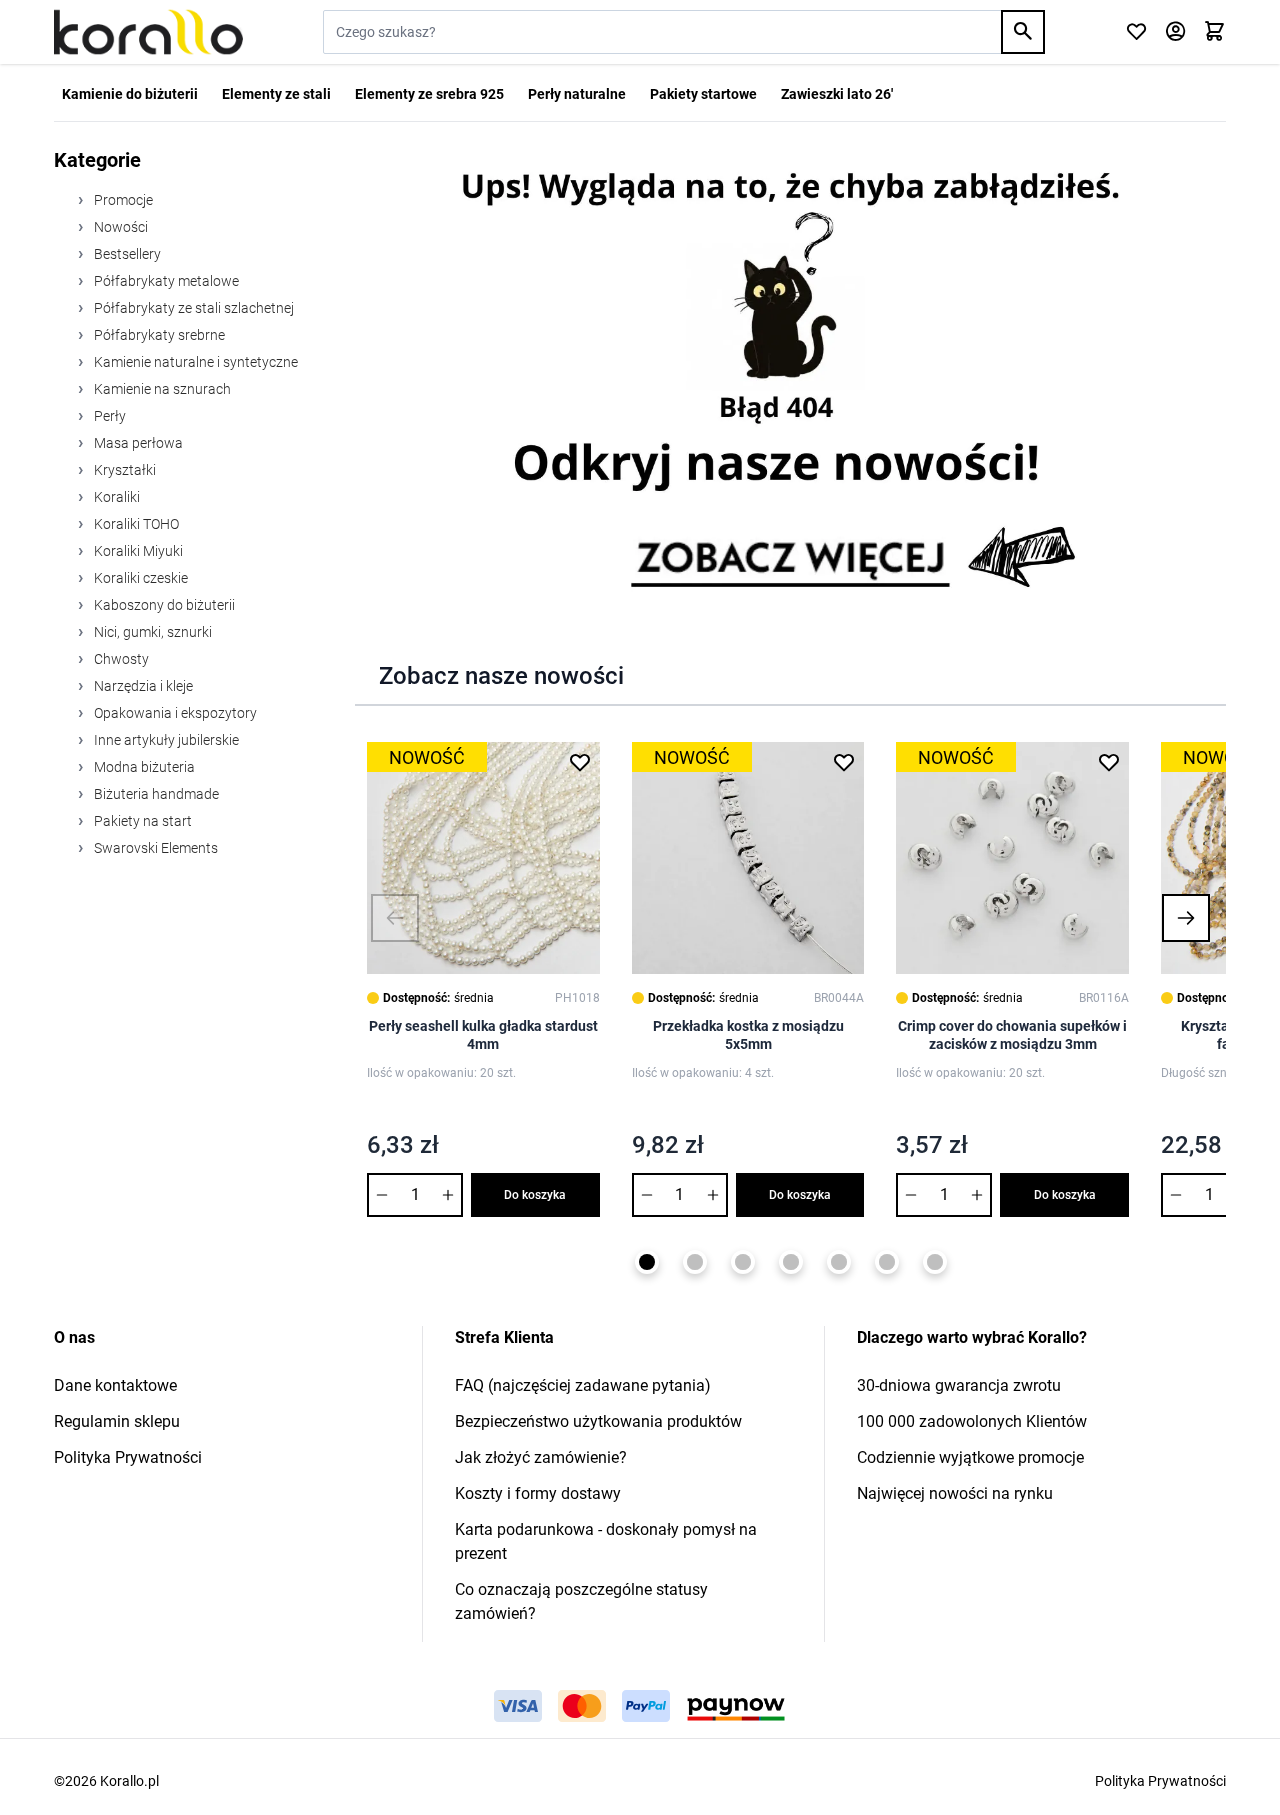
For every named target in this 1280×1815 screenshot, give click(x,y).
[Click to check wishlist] (1136, 32)
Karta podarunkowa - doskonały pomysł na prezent (606, 1541)
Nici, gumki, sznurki (151, 632)
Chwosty (120, 659)
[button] (395, 918)
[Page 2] (695, 1262)
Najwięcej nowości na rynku (955, 1493)
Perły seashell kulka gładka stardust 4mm (483, 1035)
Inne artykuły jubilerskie (165, 740)
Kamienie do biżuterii (130, 94)
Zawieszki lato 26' (837, 94)
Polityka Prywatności (128, 1457)
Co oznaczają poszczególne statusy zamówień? (581, 1601)
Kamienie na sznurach (161, 389)
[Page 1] (647, 1262)
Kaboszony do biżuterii (163, 605)
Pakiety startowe (703, 94)
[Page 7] (935, 1262)
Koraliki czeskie (139, 578)
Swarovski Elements (154, 848)
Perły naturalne (577, 94)
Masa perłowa (137, 443)
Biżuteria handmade (155, 794)
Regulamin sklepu (117, 1421)
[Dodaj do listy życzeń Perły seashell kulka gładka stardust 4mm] (580, 762)
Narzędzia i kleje (142, 686)
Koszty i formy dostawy (538, 1493)
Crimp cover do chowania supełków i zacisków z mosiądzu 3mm (1012, 1035)
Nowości (119, 227)
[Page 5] (839, 1262)
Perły (108, 416)
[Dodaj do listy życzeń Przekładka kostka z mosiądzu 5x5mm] (844, 762)
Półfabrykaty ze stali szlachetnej (192, 308)
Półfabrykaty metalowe (165, 281)
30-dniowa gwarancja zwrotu (959, 1385)
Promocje (122, 200)
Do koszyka (535, 1195)
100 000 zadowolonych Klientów (972, 1421)
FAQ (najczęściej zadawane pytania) (583, 1385)
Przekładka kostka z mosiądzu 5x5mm (748, 1035)
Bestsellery (126, 254)
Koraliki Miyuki (137, 551)
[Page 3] (743, 1262)
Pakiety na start (141, 821)
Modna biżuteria (143, 767)
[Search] (1023, 32)
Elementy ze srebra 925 (429, 94)
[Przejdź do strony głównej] (148, 32)
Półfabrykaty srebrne (158, 335)
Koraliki (115, 497)
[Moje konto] (1175, 32)
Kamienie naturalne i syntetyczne (194, 362)
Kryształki (123, 470)
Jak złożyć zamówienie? (541, 1457)
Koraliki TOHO (135, 524)
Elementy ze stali (276, 94)
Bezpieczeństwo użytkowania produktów (598, 1421)
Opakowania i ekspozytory (174, 713)
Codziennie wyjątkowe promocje (970, 1457)
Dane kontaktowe (115, 1385)
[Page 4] (791, 1262)
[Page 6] (887, 1262)
